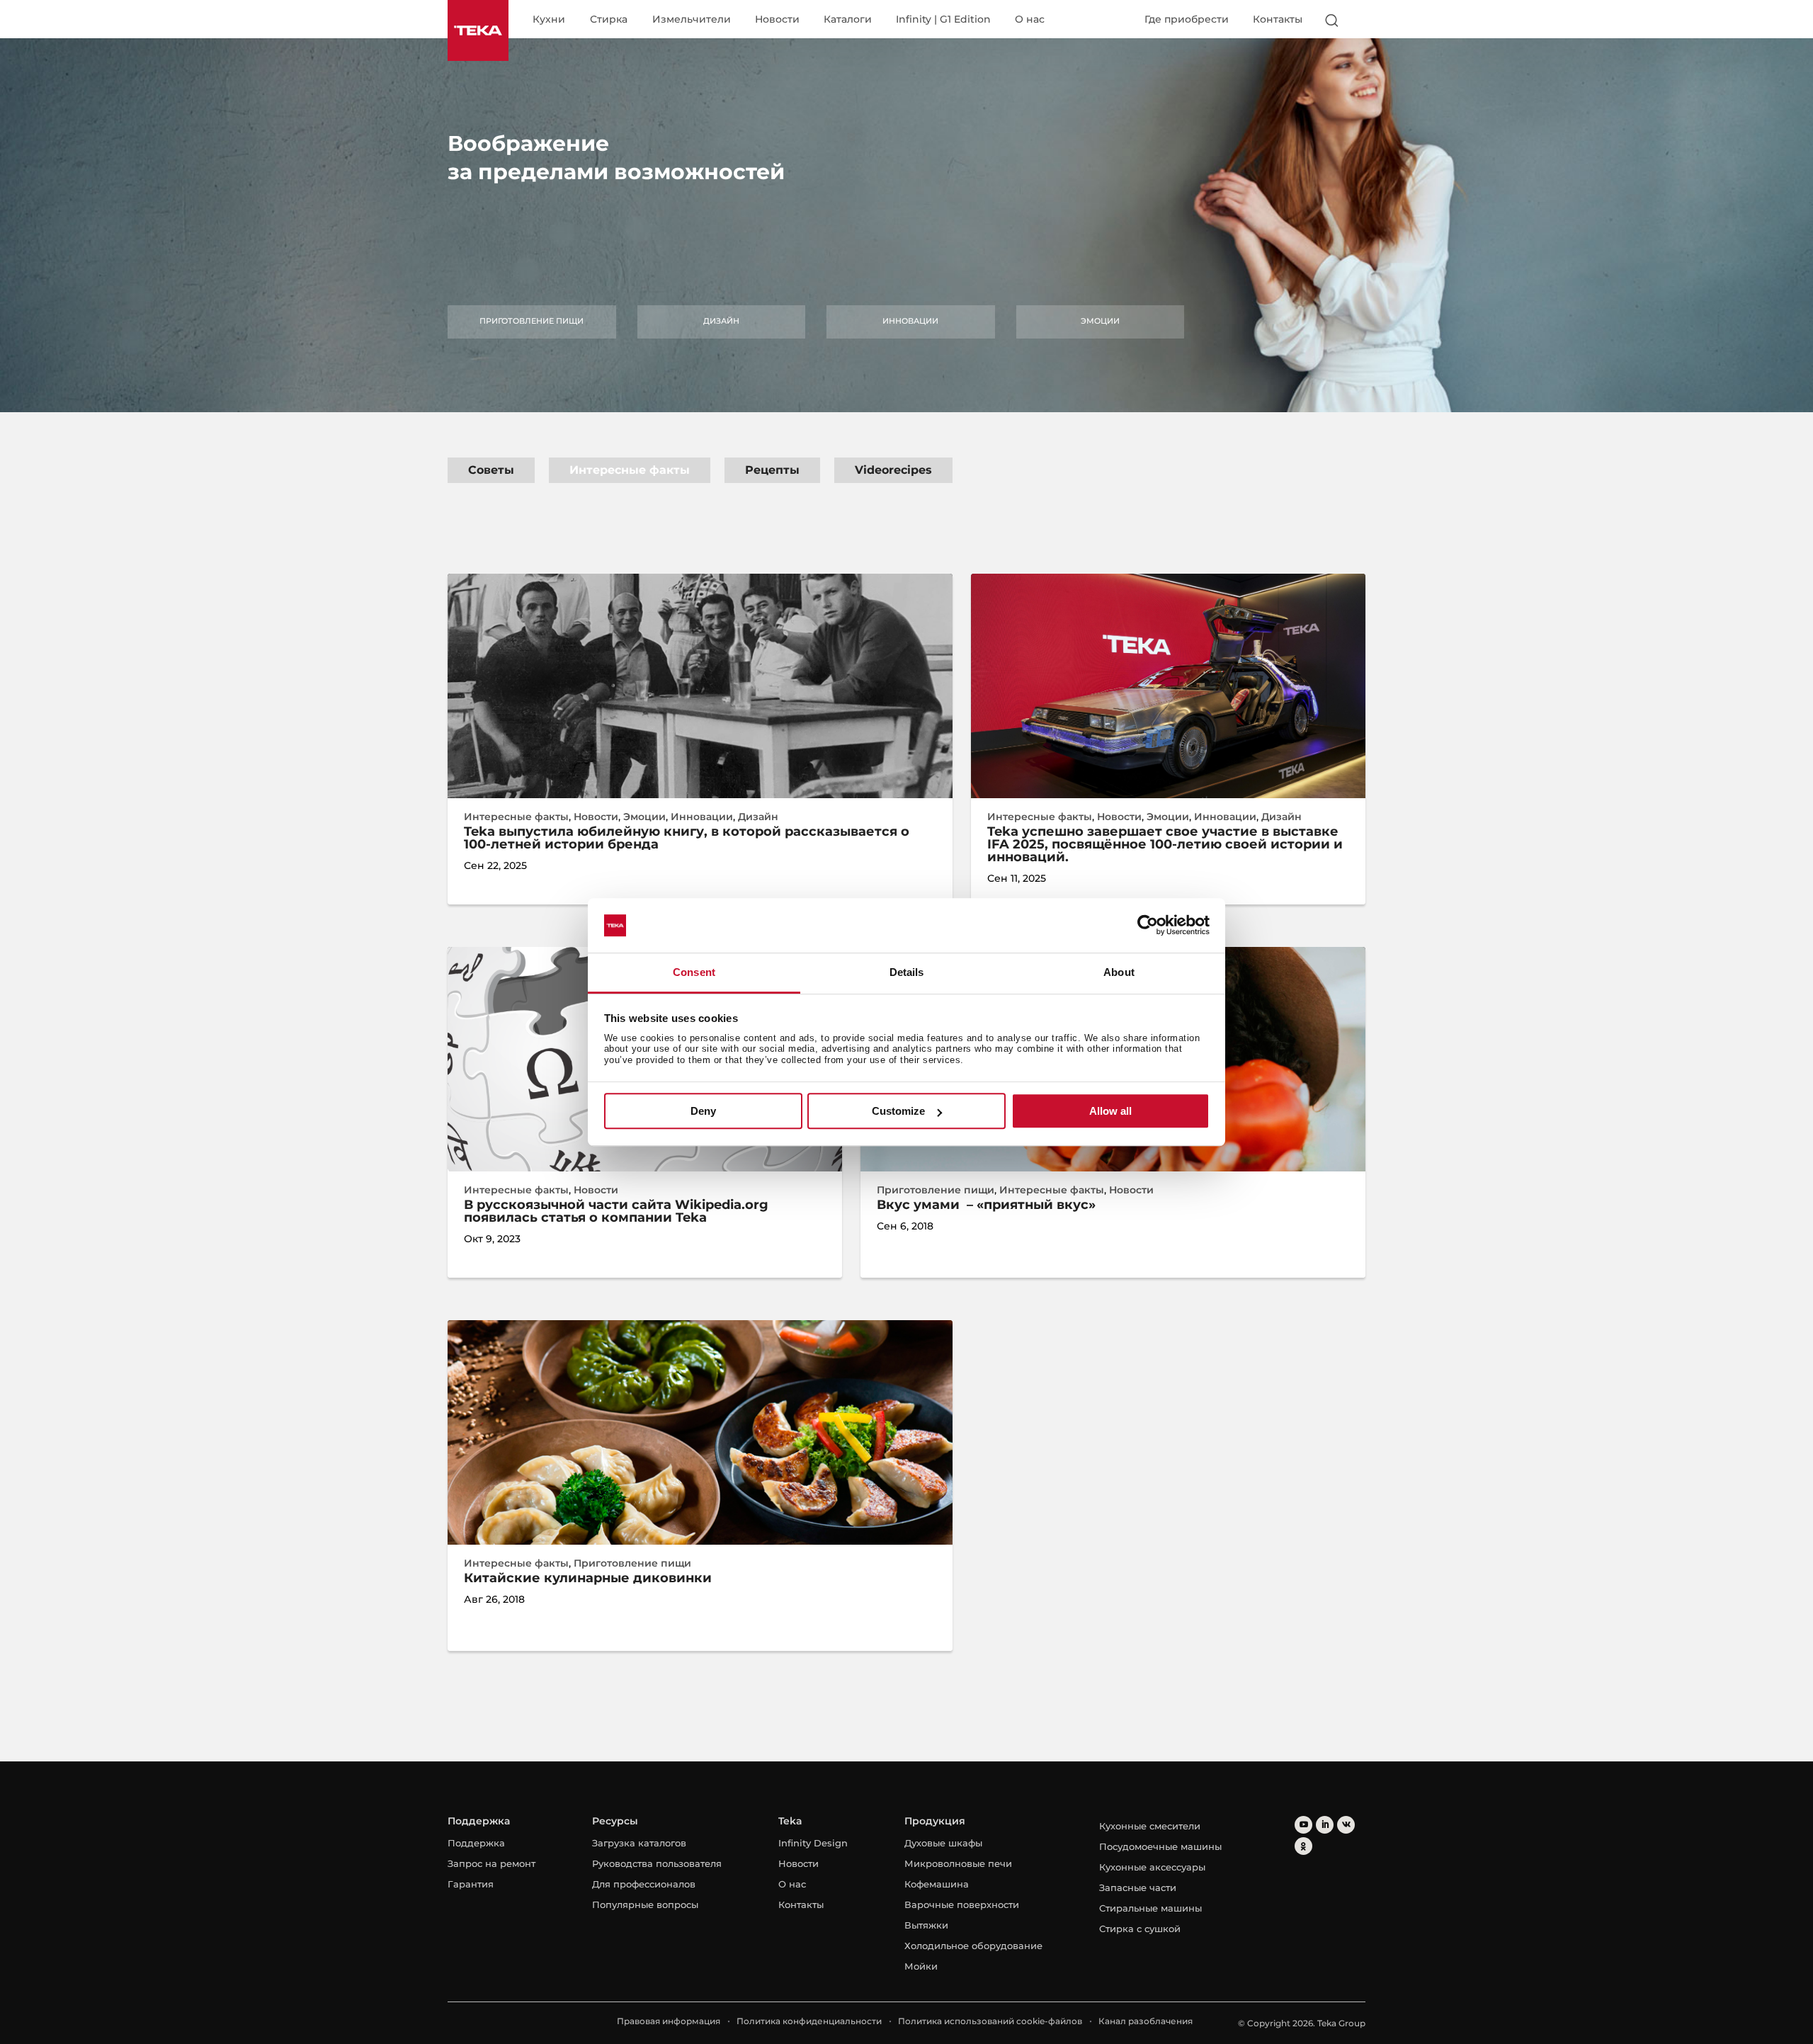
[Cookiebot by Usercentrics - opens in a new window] (1148, 926)
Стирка (609, 20)
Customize (898, 1111)
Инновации (910, 321)
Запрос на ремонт (491, 1863)
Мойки (921, 1966)
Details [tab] (907, 972)
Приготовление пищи (532, 321)
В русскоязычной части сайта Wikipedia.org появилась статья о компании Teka (616, 1211)
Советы (491, 470)
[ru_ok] (1303, 1846)
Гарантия (471, 1884)
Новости (777, 20)
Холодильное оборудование (973, 1946)
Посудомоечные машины (1160, 1846)
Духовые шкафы (943, 1843)
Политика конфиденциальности (809, 2021)
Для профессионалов (644, 1884)
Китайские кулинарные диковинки (588, 1578)
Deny (703, 1111)
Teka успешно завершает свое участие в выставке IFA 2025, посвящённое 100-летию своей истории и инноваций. (1165, 844)
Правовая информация (669, 2021)
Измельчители (692, 20)
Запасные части (1138, 1887)
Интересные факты (630, 470)
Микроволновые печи (958, 1863)
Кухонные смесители (1150, 1826)
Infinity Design (813, 1843)
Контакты (1278, 19)
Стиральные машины (1150, 1908)
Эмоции (1100, 321)
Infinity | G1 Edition (943, 20)
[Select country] (1359, 20)
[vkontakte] (1346, 1825)
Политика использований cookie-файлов (990, 2021)
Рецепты (772, 470)
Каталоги (848, 20)
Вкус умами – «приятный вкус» (986, 1205)
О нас (1030, 20)
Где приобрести (1187, 19)
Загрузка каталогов (639, 1843)
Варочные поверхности (962, 1904)
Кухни (549, 20)
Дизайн (721, 321)
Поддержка (476, 1843)
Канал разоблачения (1146, 2021)
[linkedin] (1325, 1825)
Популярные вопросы (645, 1904)
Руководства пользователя (657, 1863)
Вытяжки (926, 1925)
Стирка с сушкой (1140, 1929)
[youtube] (1303, 1825)
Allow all (1110, 1111)
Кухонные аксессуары (1152, 1867)
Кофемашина (937, 1884)
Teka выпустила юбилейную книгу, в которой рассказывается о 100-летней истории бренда (687, 838)
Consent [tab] (694, 972)
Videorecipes (893, 470)
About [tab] (1119, 972)
